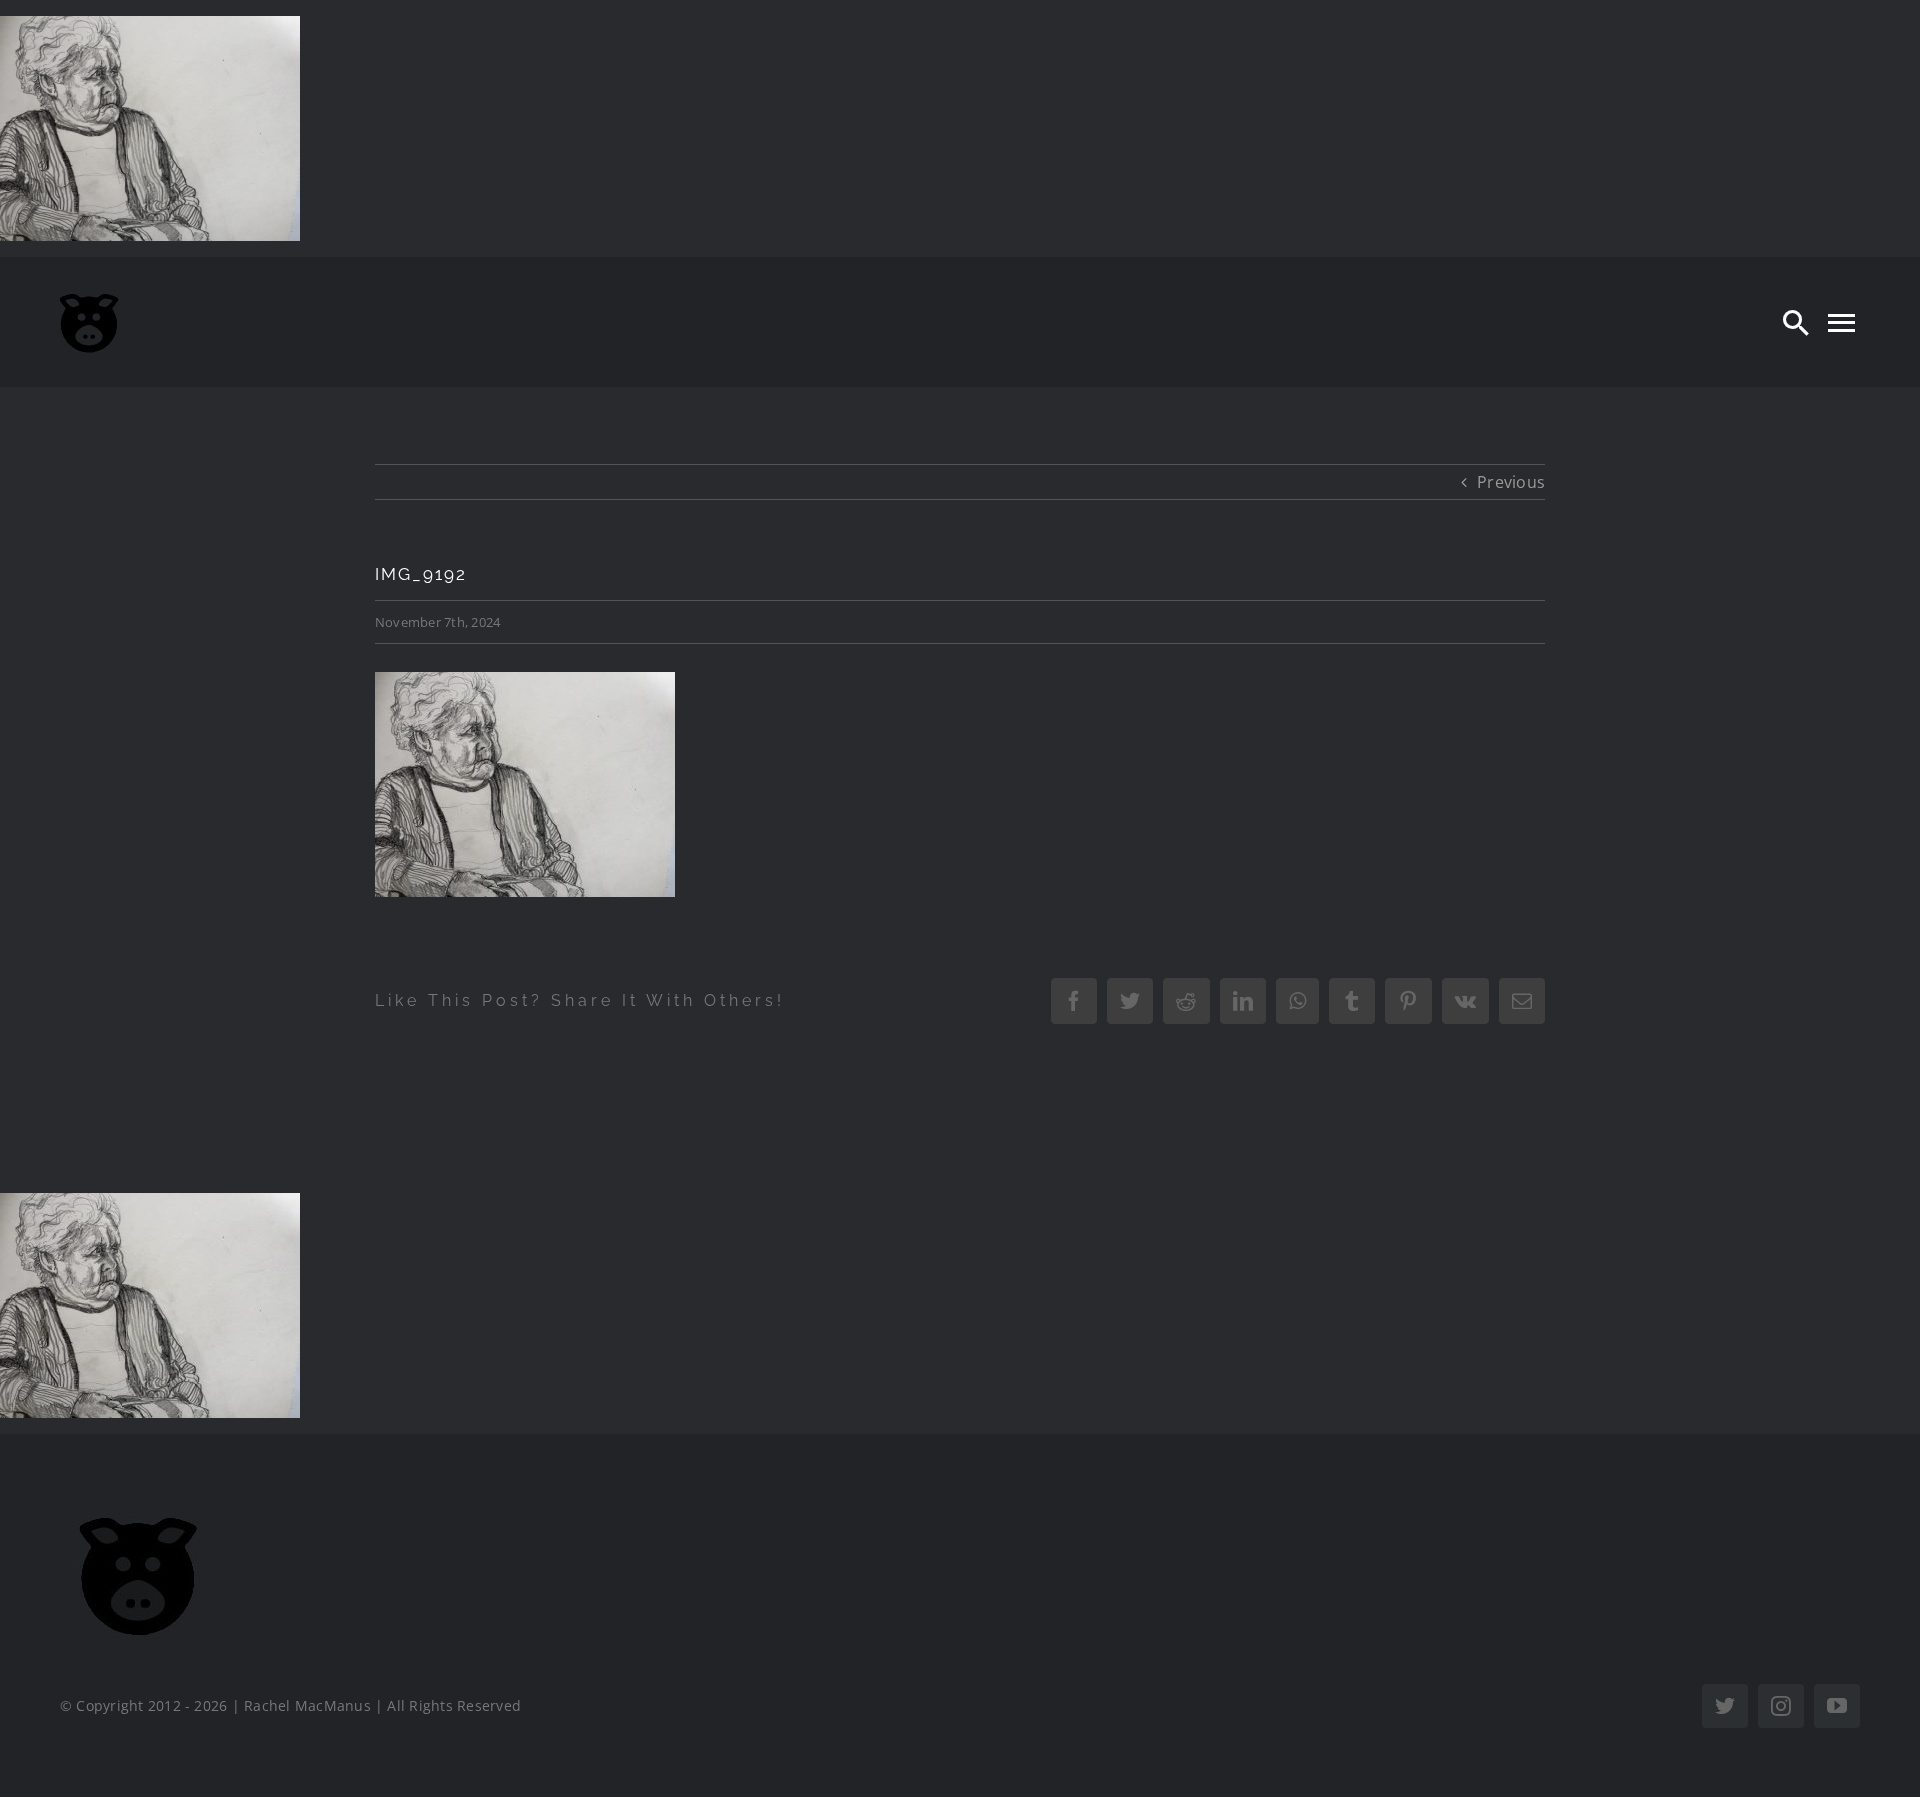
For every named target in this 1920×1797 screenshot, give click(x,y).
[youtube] (1837, 1706)
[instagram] (1781, 1706)
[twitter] (1725, 1706)
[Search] (1796, 322)
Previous (1511, 482)
